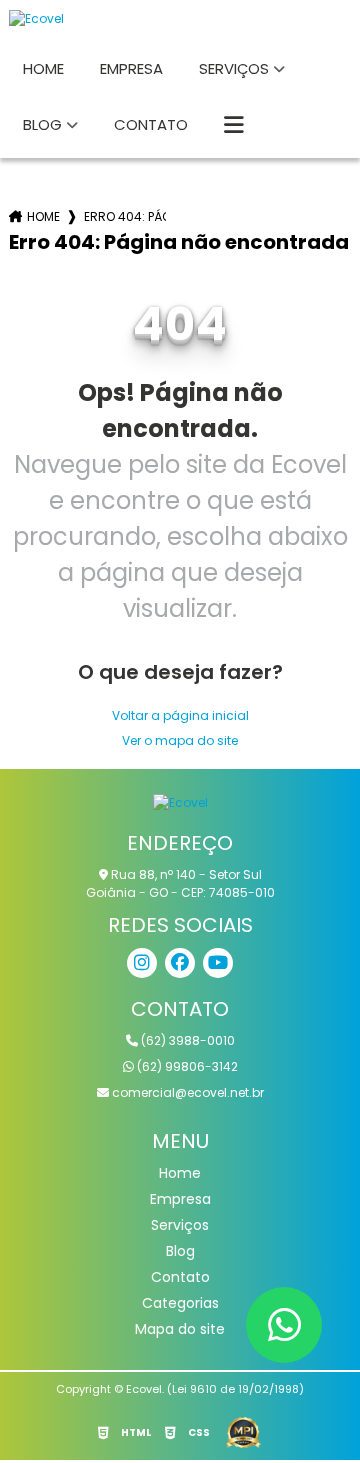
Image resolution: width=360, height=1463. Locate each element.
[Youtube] (218, 963)
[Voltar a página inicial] (180, 801)
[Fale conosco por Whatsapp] (284, 1325)
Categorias (180, 1303)
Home (43, 68)
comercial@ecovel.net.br (186, 1092)
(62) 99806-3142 (186, 1066)
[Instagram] (142, 963)
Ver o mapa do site (180, 740)
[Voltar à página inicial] (180, 19)
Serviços (234, 68)
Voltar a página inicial (180, 715)
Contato (151, 124)
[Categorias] (234, 126)
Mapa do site (180, 1329)
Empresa (131, 68)
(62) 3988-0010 (186, 1040)
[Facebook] (180, 963)
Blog (42, 124)
